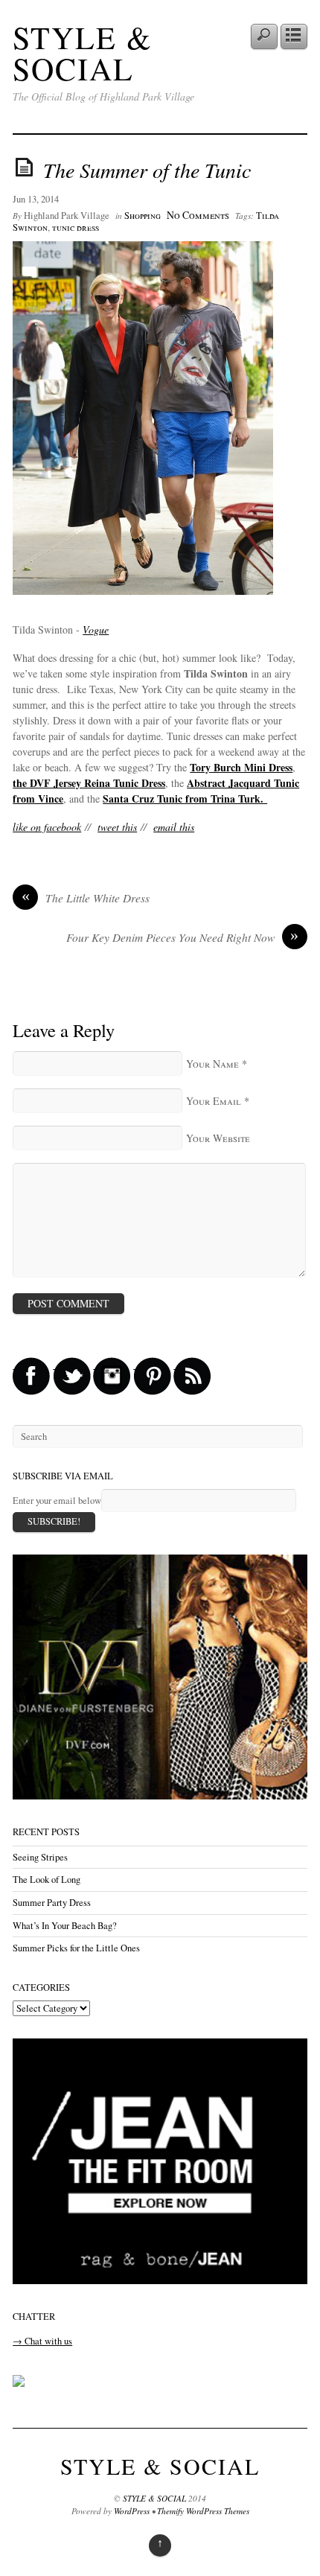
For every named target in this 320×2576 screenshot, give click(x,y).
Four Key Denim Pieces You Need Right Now (183, 937)
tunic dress (76, 227)
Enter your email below (57, 1501)
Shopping (143, 216)
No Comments (198, 215)
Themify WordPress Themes (203, 2511)
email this (174, 827)
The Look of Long (47, 1880)
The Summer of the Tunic (147, 170)
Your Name (212, 1064)
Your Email (214, 1101)
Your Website (218, 1138)
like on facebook (47, 827)
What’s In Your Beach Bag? (65, 1926)
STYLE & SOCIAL (83, 53)
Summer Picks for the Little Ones (76, 1948)
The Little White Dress (86, 898)
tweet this (117, 827)
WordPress (132, 2511)
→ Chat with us (42, 2341)
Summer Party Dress (52, 1903)
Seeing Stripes (40, 1857)
